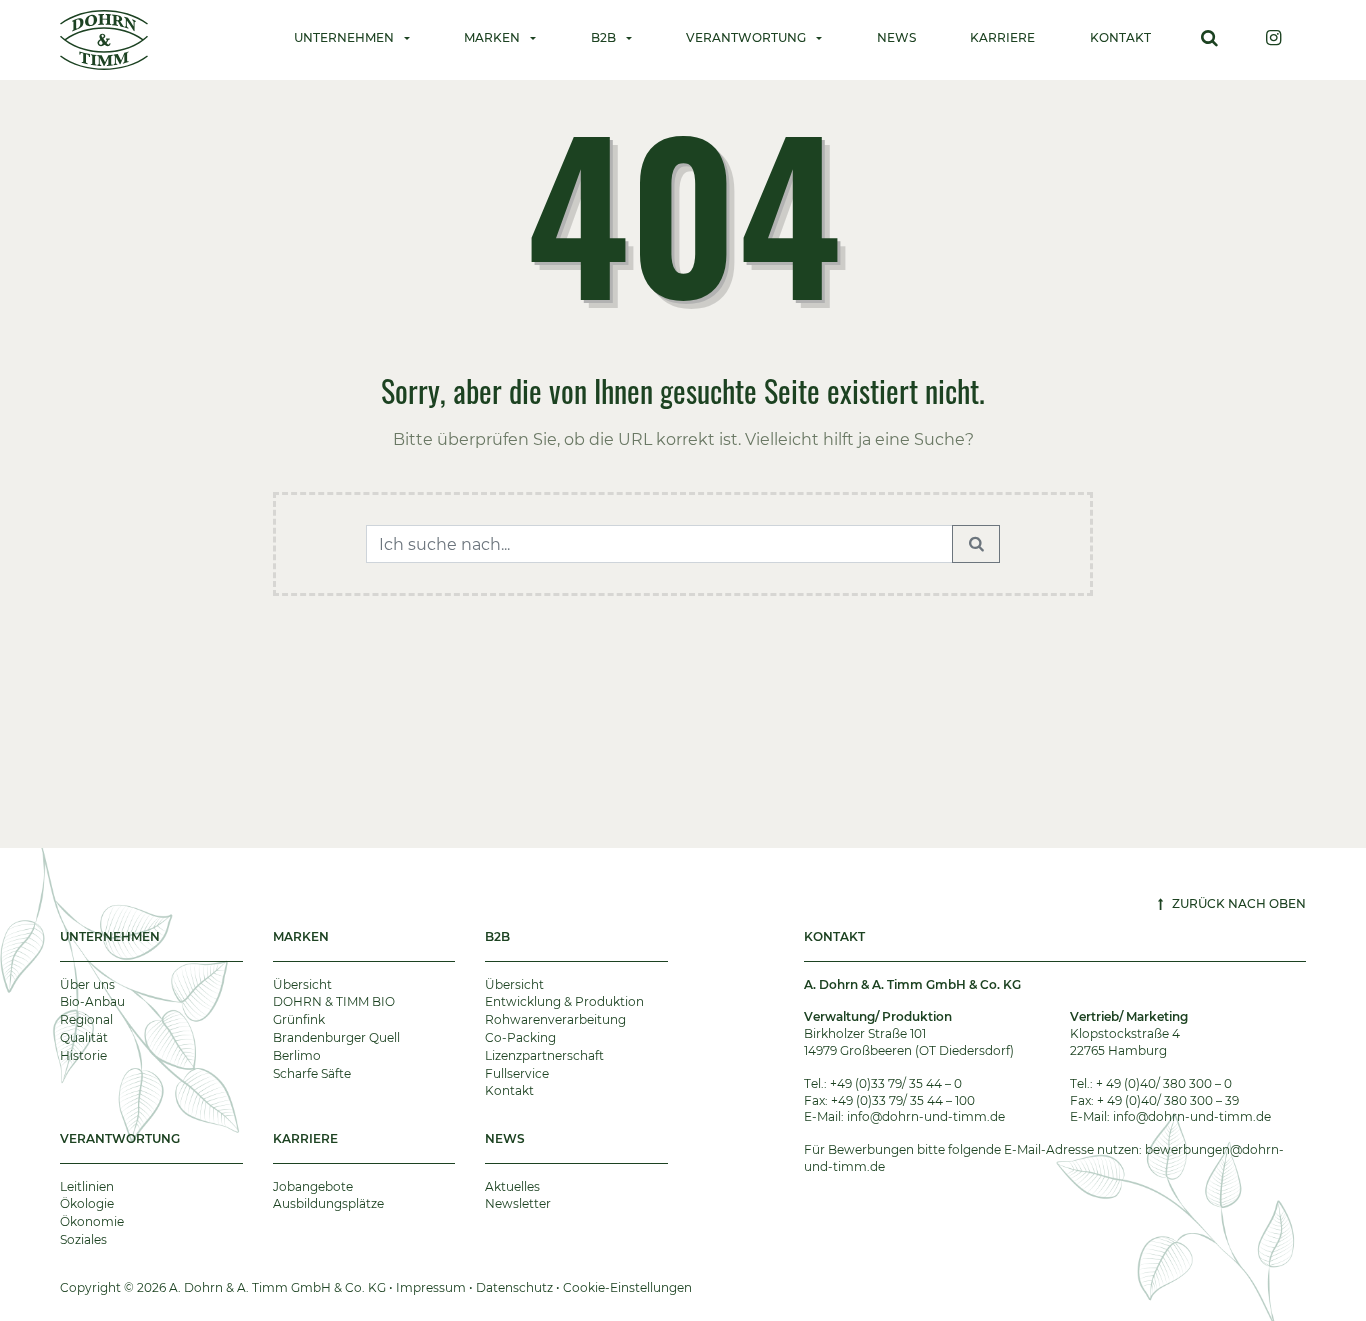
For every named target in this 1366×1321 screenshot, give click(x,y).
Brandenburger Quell (336, 1037)
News (896, 37)
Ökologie (87, 1203)
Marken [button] (492, 37)
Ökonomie (92, 1221)
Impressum (431, 1287)
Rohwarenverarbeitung (555, 1019)
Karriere (1002, 37)
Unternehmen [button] (344, 37)
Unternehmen (110, 936)
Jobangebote (313, 1186)
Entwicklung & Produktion (564, 1001)
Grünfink (299, 1019)
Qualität (84, 1037)
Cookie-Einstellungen (627, 1287)
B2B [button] (603, 37)
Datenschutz (514, 1287)
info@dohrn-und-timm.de (926, 1116)
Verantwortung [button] (746, 37)
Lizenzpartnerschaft (544, 1055)
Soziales (83, 1239)
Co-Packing (520, 1037)
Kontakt (1120, 37)
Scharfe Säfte (312, 1073)
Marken (301, 936)
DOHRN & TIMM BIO (334, 1001)
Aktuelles (512, 1186)
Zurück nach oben (1237, 903)
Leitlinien (87, 1186)
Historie (83, 1055)
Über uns (87, 984)
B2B (497, 936)
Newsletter (518, 1203)
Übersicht (302, 984)
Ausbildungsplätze (328, 1203)
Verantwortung (120, 1138)
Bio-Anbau (92, 1001)
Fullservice (517, 1073)
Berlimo (297, 1055)
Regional (86, 1019)
